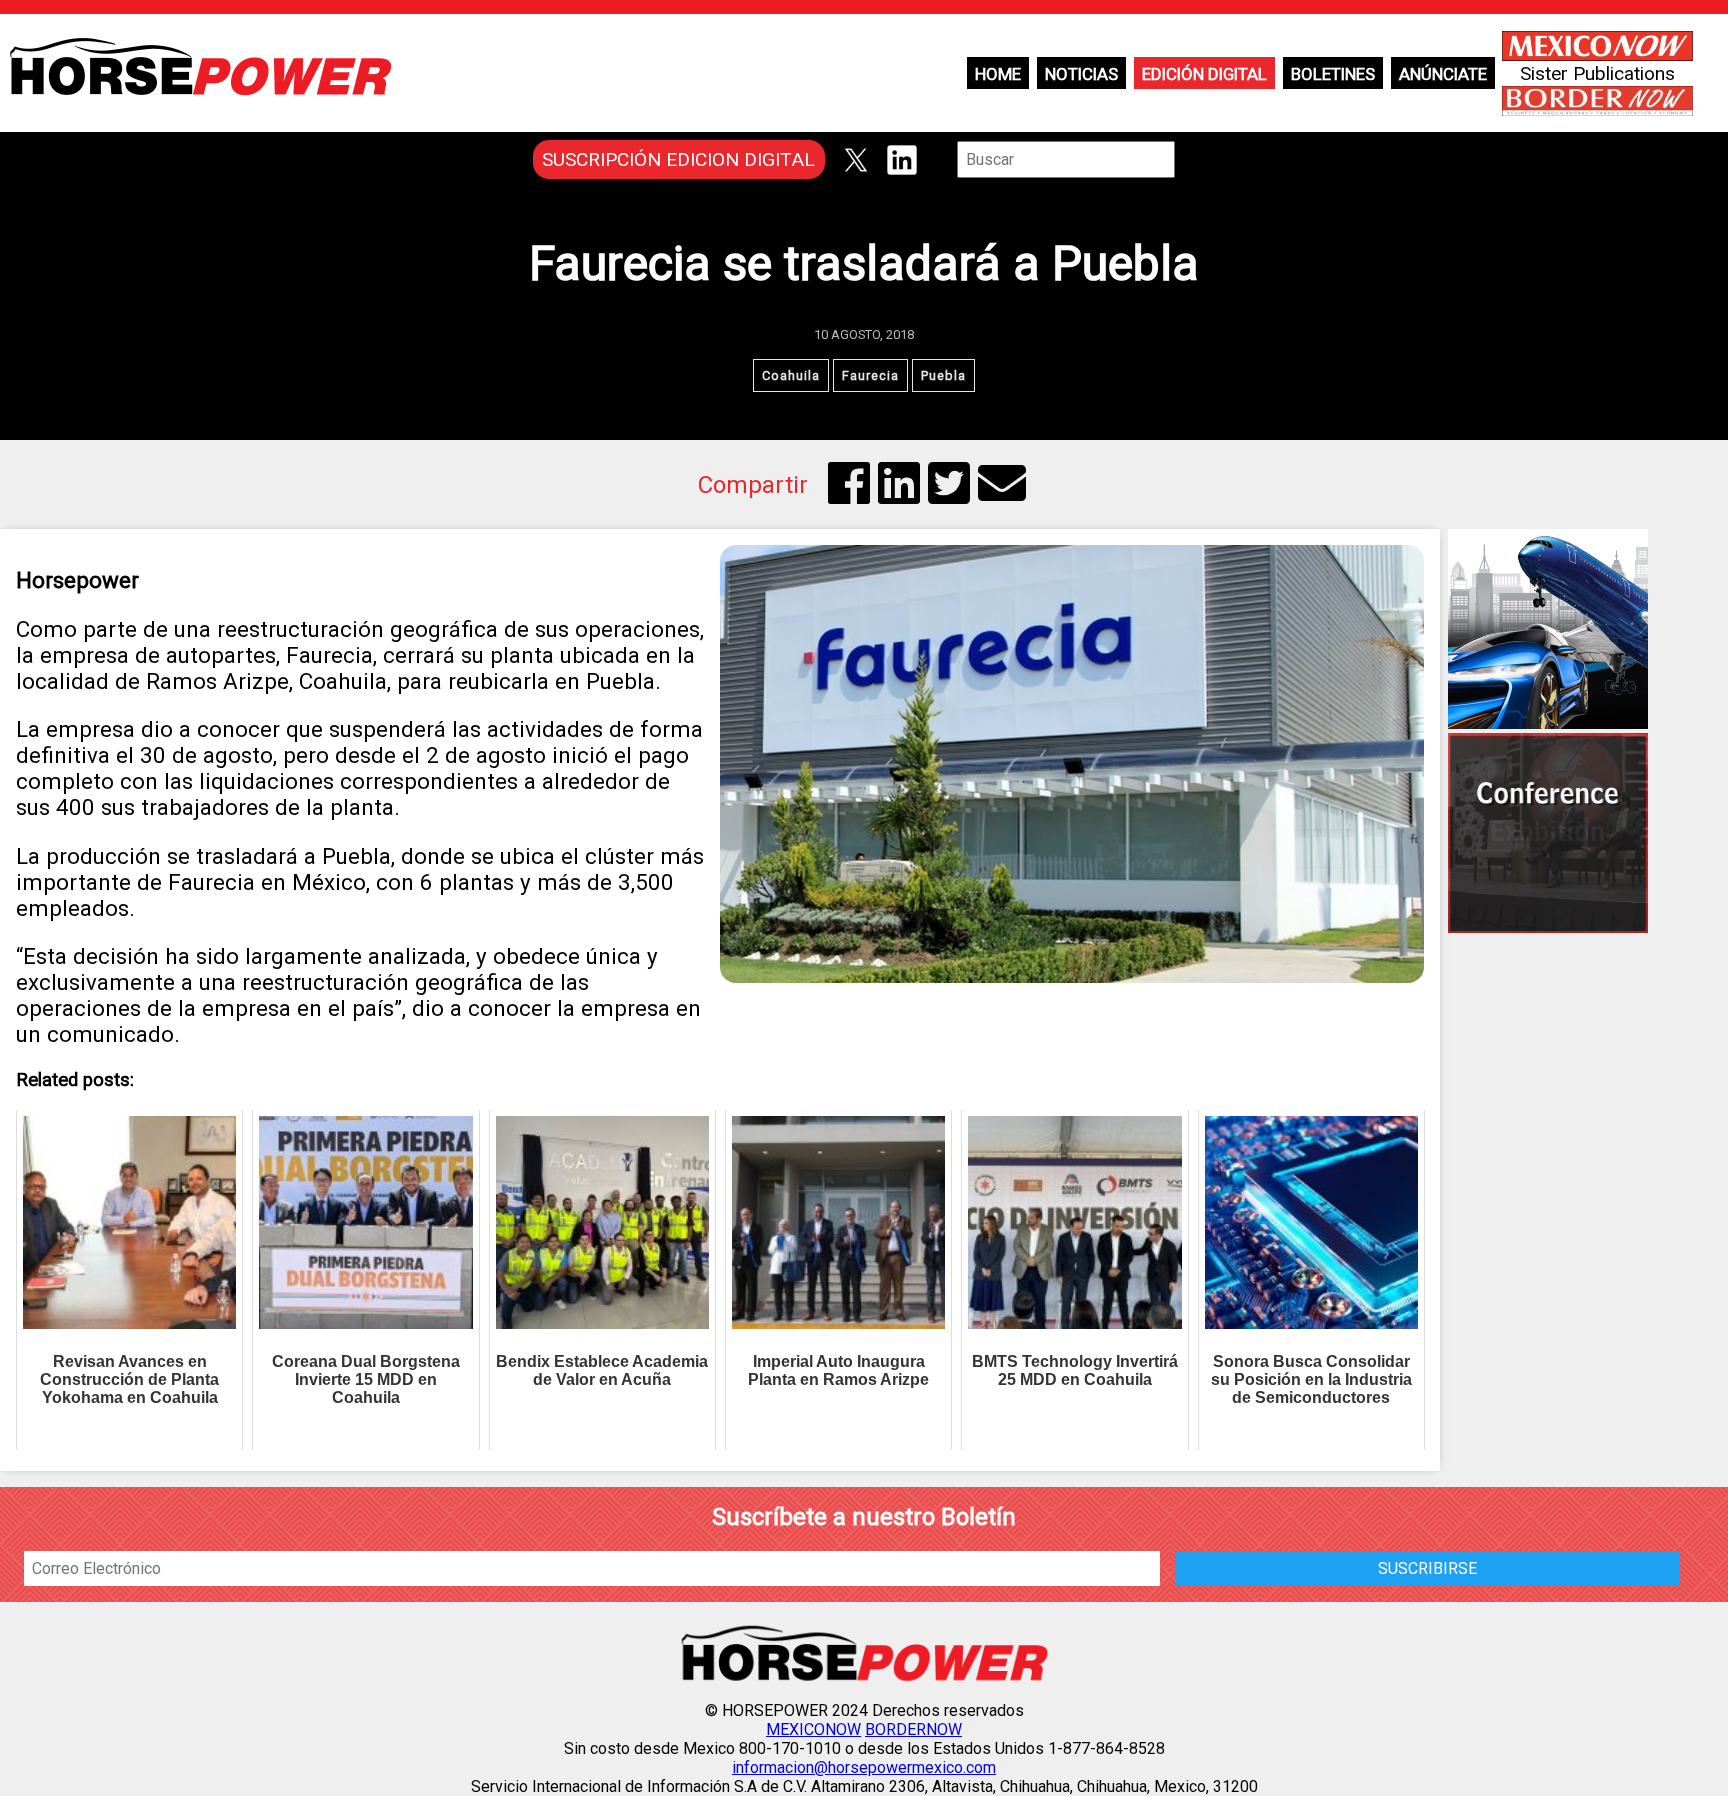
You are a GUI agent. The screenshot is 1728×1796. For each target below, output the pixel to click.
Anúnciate (1443, 74)
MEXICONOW (813, 1729)
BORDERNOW (913, 1729)
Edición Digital (1204, 74)
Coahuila (791, 375)
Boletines (1333, 74)
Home (998, 74)
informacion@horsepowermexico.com (864, 1767)
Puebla (943, 375)
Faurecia (870, 375)
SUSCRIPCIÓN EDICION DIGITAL (678, 159)
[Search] (1189, 159)
